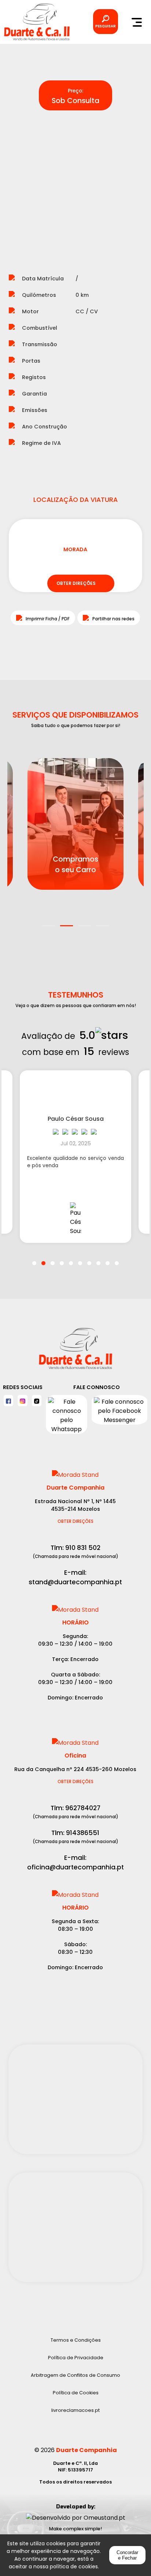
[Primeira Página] (75, 1352)
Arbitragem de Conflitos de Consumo (75, 2375)
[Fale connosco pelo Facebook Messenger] (119, 1414)
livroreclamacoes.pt (75, 2410)
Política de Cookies (76, 2393)
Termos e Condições (76, 2340)
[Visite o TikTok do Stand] (37, 1401)
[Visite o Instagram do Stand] (22, 1401)
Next (131, 184)
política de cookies (74, 2566)
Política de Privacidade (76, 2358)
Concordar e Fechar (127, 2555)
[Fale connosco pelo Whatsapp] (67, 1414)
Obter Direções (75, 1521)
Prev (20, 184)
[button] (49, 921)
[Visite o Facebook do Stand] (8, 1401)
